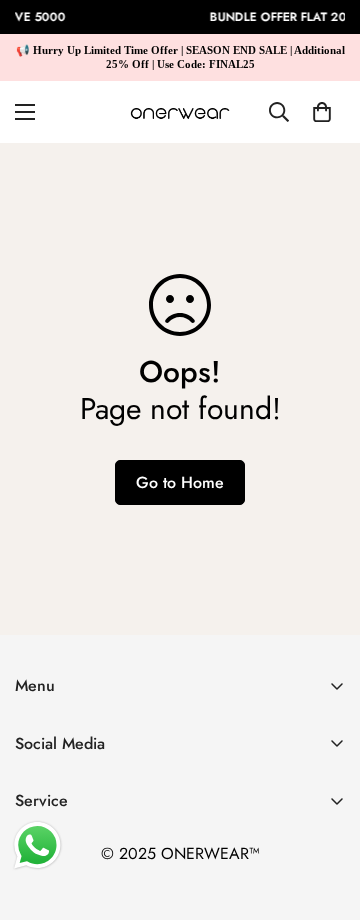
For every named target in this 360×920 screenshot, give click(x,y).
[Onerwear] (180, 112)
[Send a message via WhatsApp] (37, 845)
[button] (322, 112)
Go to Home (180, 482)
